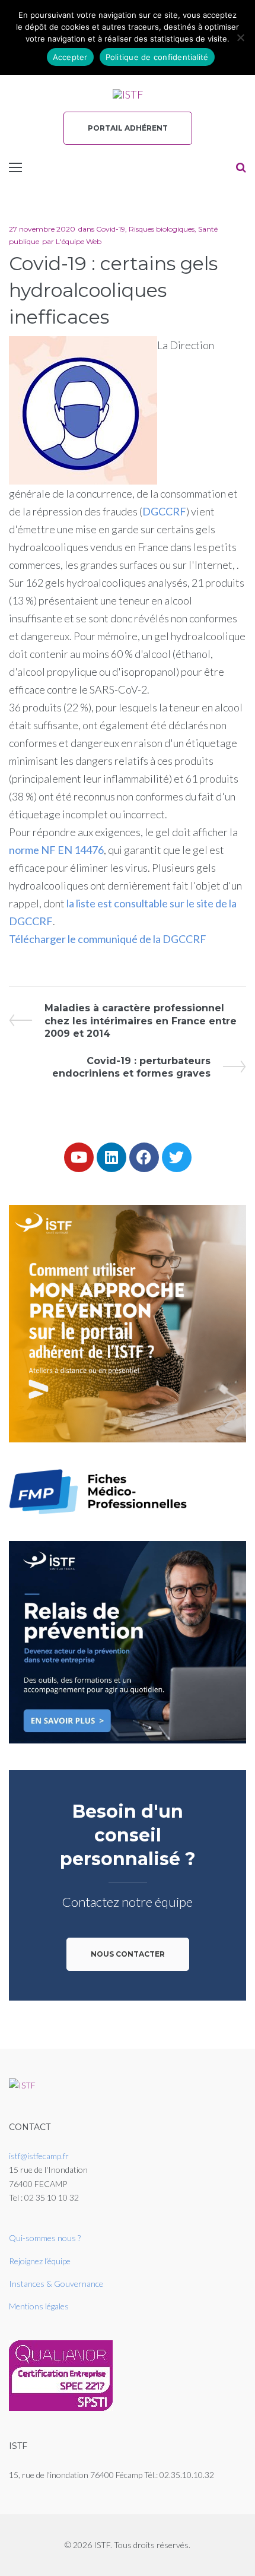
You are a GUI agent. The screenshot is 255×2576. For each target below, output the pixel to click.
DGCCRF (164, 511)
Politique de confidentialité (157, 57)
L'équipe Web (79, 241)
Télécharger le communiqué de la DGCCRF (108, 939)
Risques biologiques (162, 229)
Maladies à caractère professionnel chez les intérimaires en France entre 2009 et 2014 (140, 1020)
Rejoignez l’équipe (40, 2261)
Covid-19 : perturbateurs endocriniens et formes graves (131, 1067)
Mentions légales (39, 2306)
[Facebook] (144, 1157)
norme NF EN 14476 (56, 850)
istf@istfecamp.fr (39, 2156)
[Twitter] (177, 1157)
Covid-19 (111, 229)
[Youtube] (79, 1157)
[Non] (240, 37)
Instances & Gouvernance (56, 2284)
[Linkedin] (111, 1157)
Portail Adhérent (128, 128)
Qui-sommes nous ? (45, 2238)
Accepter (70, 57)
